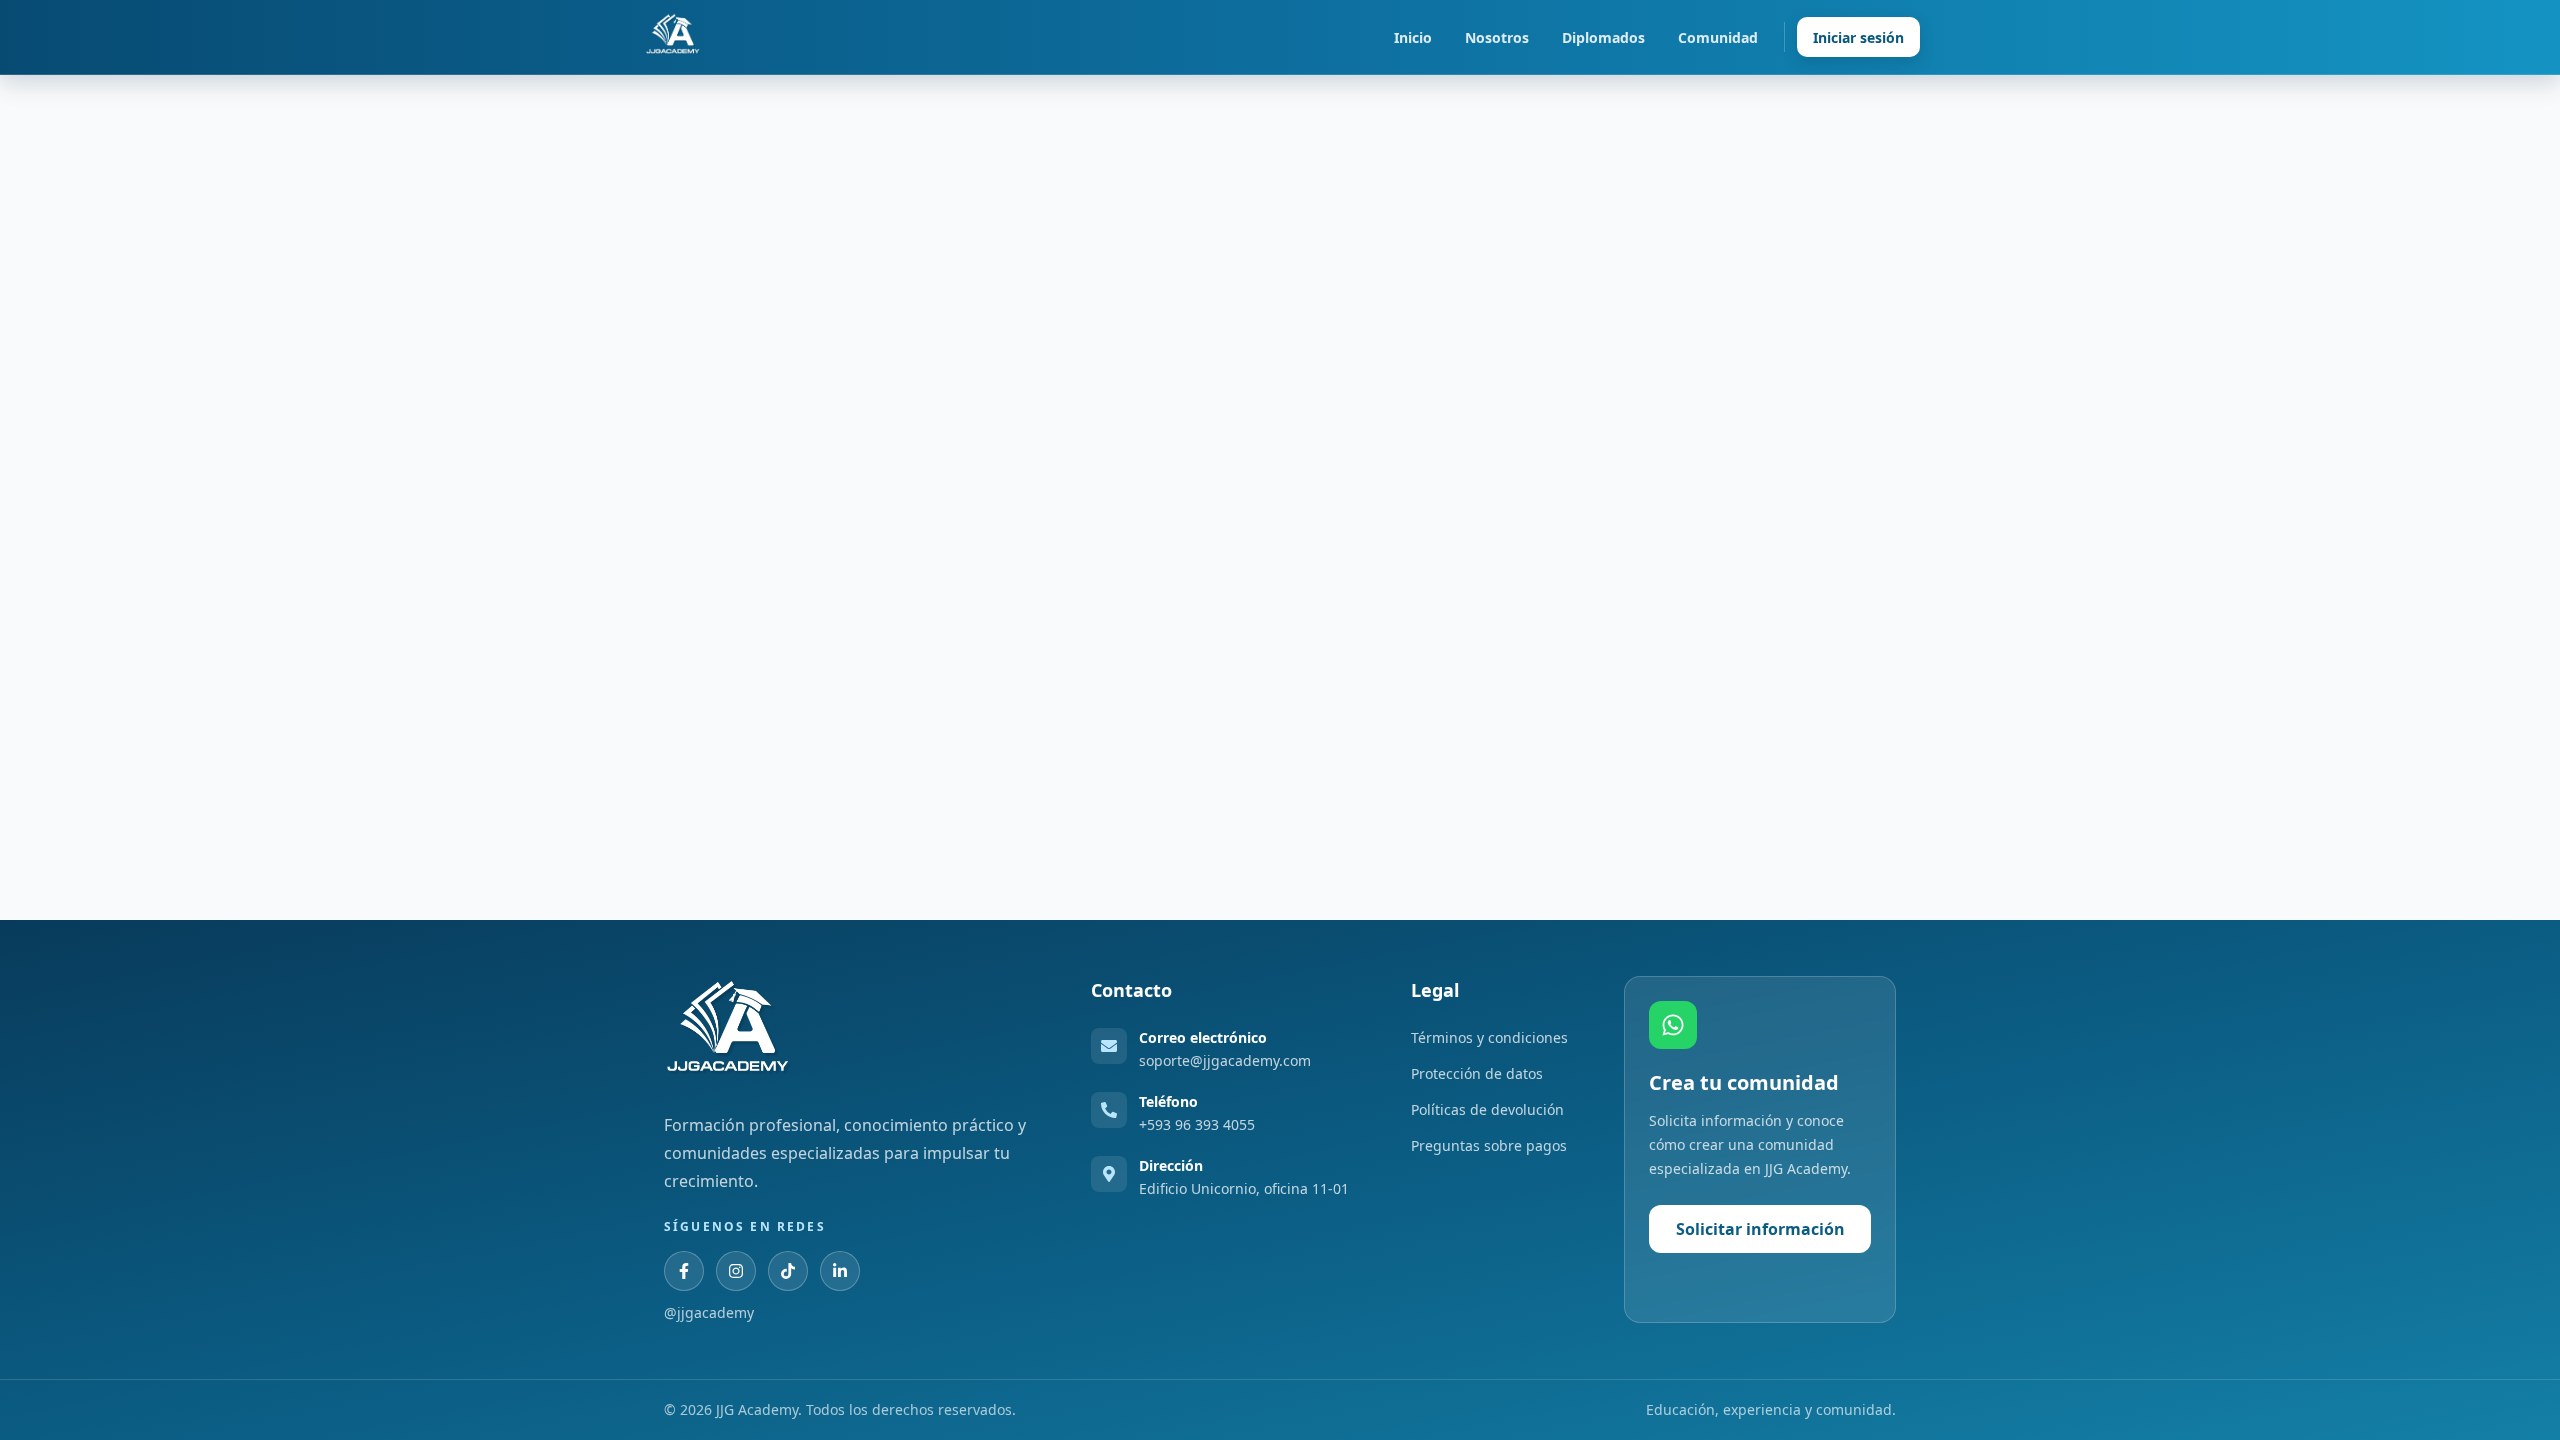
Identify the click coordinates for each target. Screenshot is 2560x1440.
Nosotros (1497, 37)
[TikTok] (788, 1271)
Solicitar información (1760, 1229)
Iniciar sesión (1858, 37)
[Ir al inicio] (673, 37)
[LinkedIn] (840, 1271)
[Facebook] (684, 1271)
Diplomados (1603, 37)
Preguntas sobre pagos (1489, 1145)
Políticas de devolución (1487, 1109)
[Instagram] (736, 1271)
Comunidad (1718, 37)
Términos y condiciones (1489, 1037)
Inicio (1413, 37)
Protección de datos (1477, 1073)
